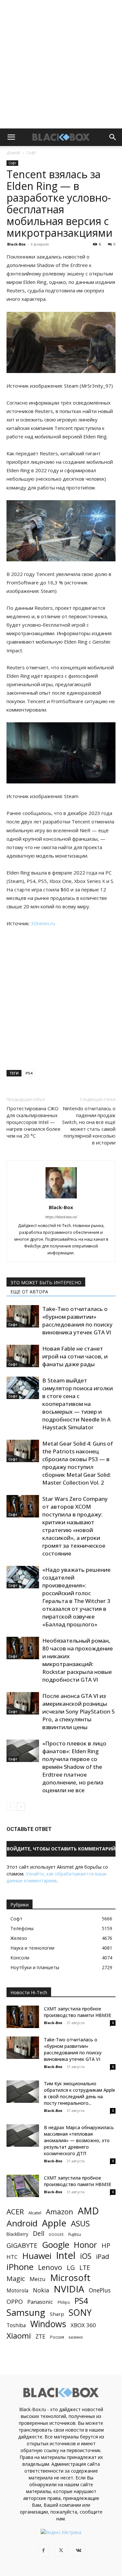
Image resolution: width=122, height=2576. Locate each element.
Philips (64, 2302)
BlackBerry (17, 2234)
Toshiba (16, 2325)
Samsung (26, 2312)
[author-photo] (61, 1198)
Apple (54, 2223)
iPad (102, 2256)
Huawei (37, 2256)
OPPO (15, 2302)
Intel (66, 2256)
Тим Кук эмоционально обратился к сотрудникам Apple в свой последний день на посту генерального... (80, 2093)
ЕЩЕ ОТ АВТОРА (29, 1292)
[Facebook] (44, 2551)
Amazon (60, 2212)
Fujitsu (75, 2234)
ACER (15, 2212)
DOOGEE (56, 2235)
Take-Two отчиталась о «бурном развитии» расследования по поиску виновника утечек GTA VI (77, 1321)
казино (76, 2337)
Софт (31, 153)
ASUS (80, 2223)
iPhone (20, 2267)
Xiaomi (19, 2336)
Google (56, 2245)
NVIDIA (69, 2289)
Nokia (41, 2290)
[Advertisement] (61, 64)
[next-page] (21, 1807)
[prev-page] (11, 1807)
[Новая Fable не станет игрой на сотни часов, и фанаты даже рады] (23, 1356)
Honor (85, 2245)
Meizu (38, 2279)
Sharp (57, 2314)
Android (22, 2223)
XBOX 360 (83, 2325)
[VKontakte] (79, 2551)
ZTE (41, 2336)
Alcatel (35, 2213)
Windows (48, 2324)
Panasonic (40, 2302)
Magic (16, 2279)
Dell (39, 2233)
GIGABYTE (22, 2245)
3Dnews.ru (43, 923)
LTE (85, 2268)
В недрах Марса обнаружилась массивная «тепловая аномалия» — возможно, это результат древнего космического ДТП (79, 2140)
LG (71, 2268)
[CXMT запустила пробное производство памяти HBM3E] (23, 2017)
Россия (57, 2337)
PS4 (29, 1073)
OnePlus (100, 2290)
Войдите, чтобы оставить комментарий (61, 1849)
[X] (61, 2551)
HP (106, 2245)
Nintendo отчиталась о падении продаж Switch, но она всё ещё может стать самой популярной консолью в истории (89, 1125)
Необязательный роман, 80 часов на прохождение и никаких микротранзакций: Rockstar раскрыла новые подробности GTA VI (78, 1660)
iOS (86, 2256)
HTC (12, 2257)
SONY (80, 2313)
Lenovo (50, 2267)
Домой (13, 153)
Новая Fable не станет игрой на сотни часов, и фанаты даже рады (75, 1356)
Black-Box (16, 244)
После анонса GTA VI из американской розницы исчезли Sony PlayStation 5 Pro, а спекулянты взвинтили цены (79, 1711)
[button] (11, 137)
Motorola (17, 2291)
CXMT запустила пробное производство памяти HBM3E (78, 2012)
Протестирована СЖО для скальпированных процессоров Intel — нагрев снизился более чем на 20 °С (34, 1122)
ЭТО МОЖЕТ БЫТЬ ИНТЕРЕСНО (46, 1282)
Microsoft (70, 2278)
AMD (88, 2211)
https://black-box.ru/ (61, 1217)
